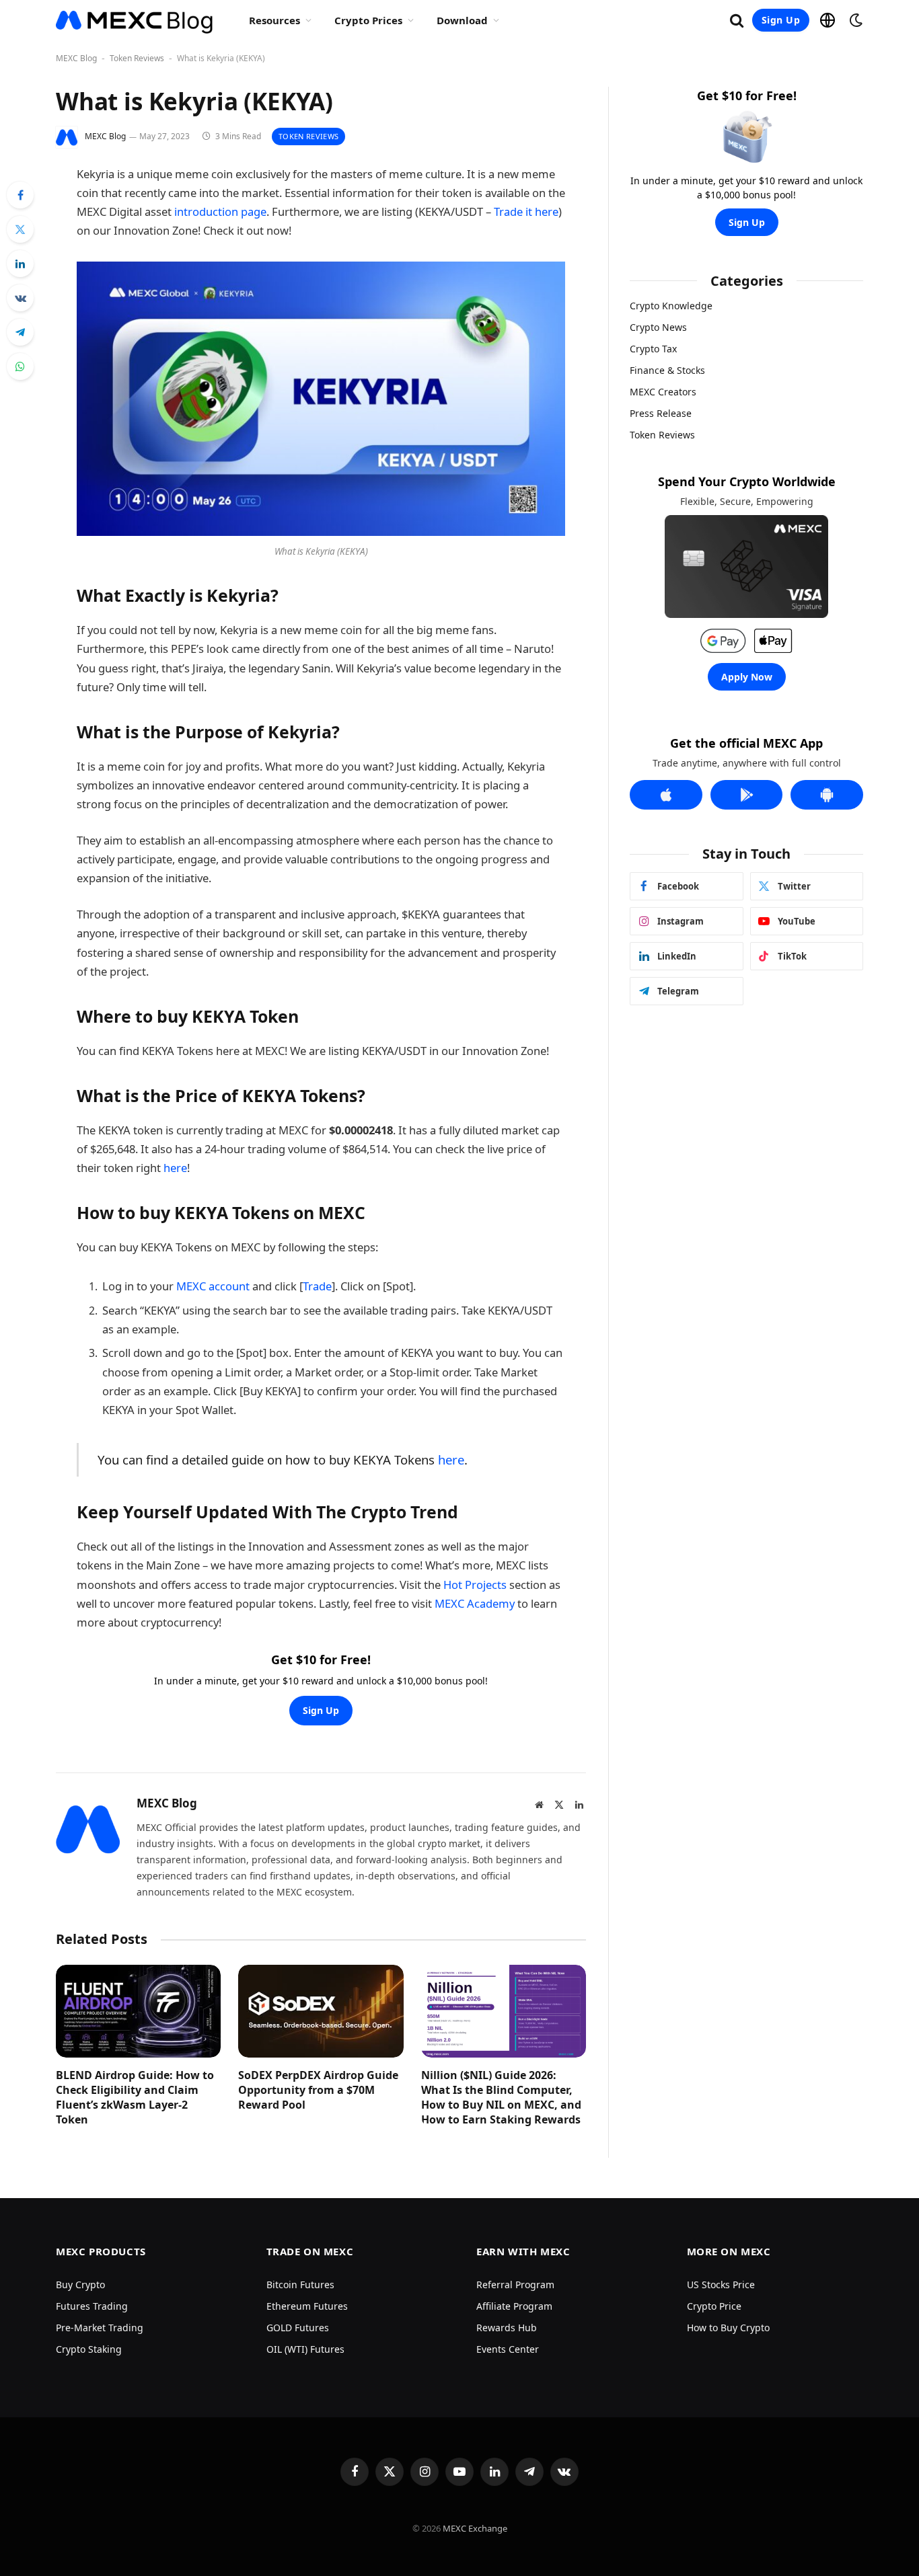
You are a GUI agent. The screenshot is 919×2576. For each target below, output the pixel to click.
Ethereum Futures (307, 2306)
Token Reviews (137, 58)
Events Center (508, 2349)
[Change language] (828, 20)
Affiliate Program (514, 2306)
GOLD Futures (298, 2328)
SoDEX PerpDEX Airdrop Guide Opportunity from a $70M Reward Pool (318, 2090)
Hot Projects (475, 1585)
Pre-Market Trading (100, 2328)
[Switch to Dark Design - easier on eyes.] (854, 20)
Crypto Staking (89, 2349)
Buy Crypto (80, 2285)
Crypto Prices (368, 20)
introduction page (220, 211)
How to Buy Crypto (728, 2328)
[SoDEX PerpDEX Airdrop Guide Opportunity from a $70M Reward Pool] (321, 2011)
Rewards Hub (507, 2328)
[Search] (737, 21)
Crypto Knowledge (671, 306)
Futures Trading (92, 2306)
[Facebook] (20, 195)
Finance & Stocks (667, 370)
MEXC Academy (475, 1603)
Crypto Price (714, 2306)
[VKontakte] (20, 298)
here (175, 1168)
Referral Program (515, 2285)
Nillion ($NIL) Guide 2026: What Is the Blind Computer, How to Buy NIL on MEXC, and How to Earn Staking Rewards (501, 2097)
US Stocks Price (721, 2285)
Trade (317, 1286)
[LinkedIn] (20, 264)
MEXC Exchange (475, 2528)
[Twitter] (20, 229)
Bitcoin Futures (300, 2285)
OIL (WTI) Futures (305, 2349)
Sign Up (781, 20)
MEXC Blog (76, 58)
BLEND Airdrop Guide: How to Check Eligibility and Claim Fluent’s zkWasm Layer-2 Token (135, 2097)
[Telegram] (20, 332)
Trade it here (526, 211)
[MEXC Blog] (135, 20)
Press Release (661, 413)
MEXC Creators (663, 392)
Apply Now (747, 677)
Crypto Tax (653, 349)
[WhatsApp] (20, 366)
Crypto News (658, 327)
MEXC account (212, 1286)
